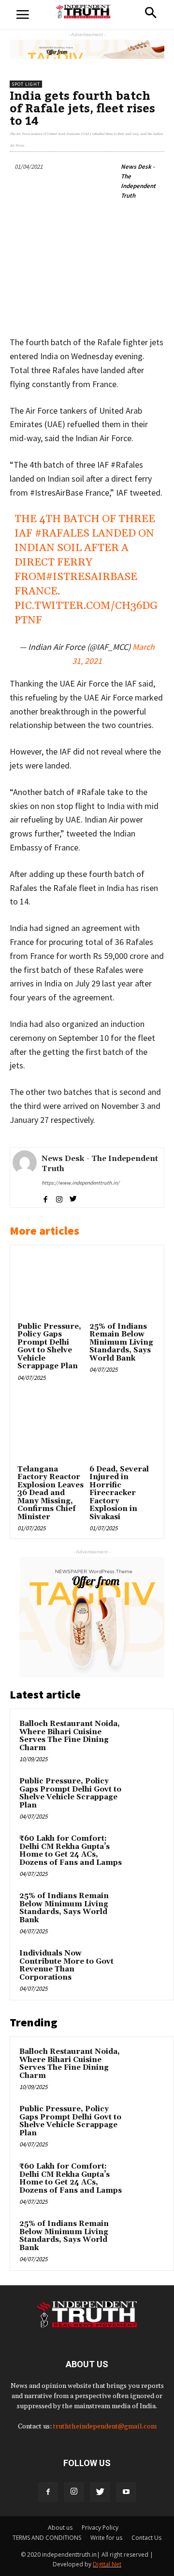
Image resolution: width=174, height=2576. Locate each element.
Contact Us (146, 2538)
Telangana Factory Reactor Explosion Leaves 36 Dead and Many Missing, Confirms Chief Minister (51, 1493)
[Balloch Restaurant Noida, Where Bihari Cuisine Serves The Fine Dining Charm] (145, 1737)
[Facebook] (48, 2492)
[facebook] (45, 1198)
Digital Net (107, 2564)
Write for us (106, 2538)
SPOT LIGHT (26, 84)
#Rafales (62, 534)
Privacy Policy (100, 2528)
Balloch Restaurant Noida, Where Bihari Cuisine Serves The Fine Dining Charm (70, 1736)
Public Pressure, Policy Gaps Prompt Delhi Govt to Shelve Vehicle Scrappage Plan (49, 1347)
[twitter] (73, 1198)
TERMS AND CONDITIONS (47, 2538)
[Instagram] (74, 2492)
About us (60, 2528)
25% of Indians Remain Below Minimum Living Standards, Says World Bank (121, 1342)
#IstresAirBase (92, 577)
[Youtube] (126, 2492)
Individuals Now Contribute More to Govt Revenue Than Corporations (66, 1965)
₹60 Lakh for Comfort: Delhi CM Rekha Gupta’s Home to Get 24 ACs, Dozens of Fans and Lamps (71, 1851)
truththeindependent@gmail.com (105, 2427)
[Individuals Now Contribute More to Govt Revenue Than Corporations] (145, 1967)
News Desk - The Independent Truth (138, 181)
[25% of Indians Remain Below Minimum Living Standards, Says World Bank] (123, 1286)
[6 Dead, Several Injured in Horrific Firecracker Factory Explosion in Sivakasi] (123, 1429)
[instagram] (59, 1198)
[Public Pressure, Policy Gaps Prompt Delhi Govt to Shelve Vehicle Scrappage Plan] (51, 1286)
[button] (151, 14)
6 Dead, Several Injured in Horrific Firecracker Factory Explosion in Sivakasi (119, 1493)
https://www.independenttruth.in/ (80, 1183)
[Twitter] (100, 2492)
